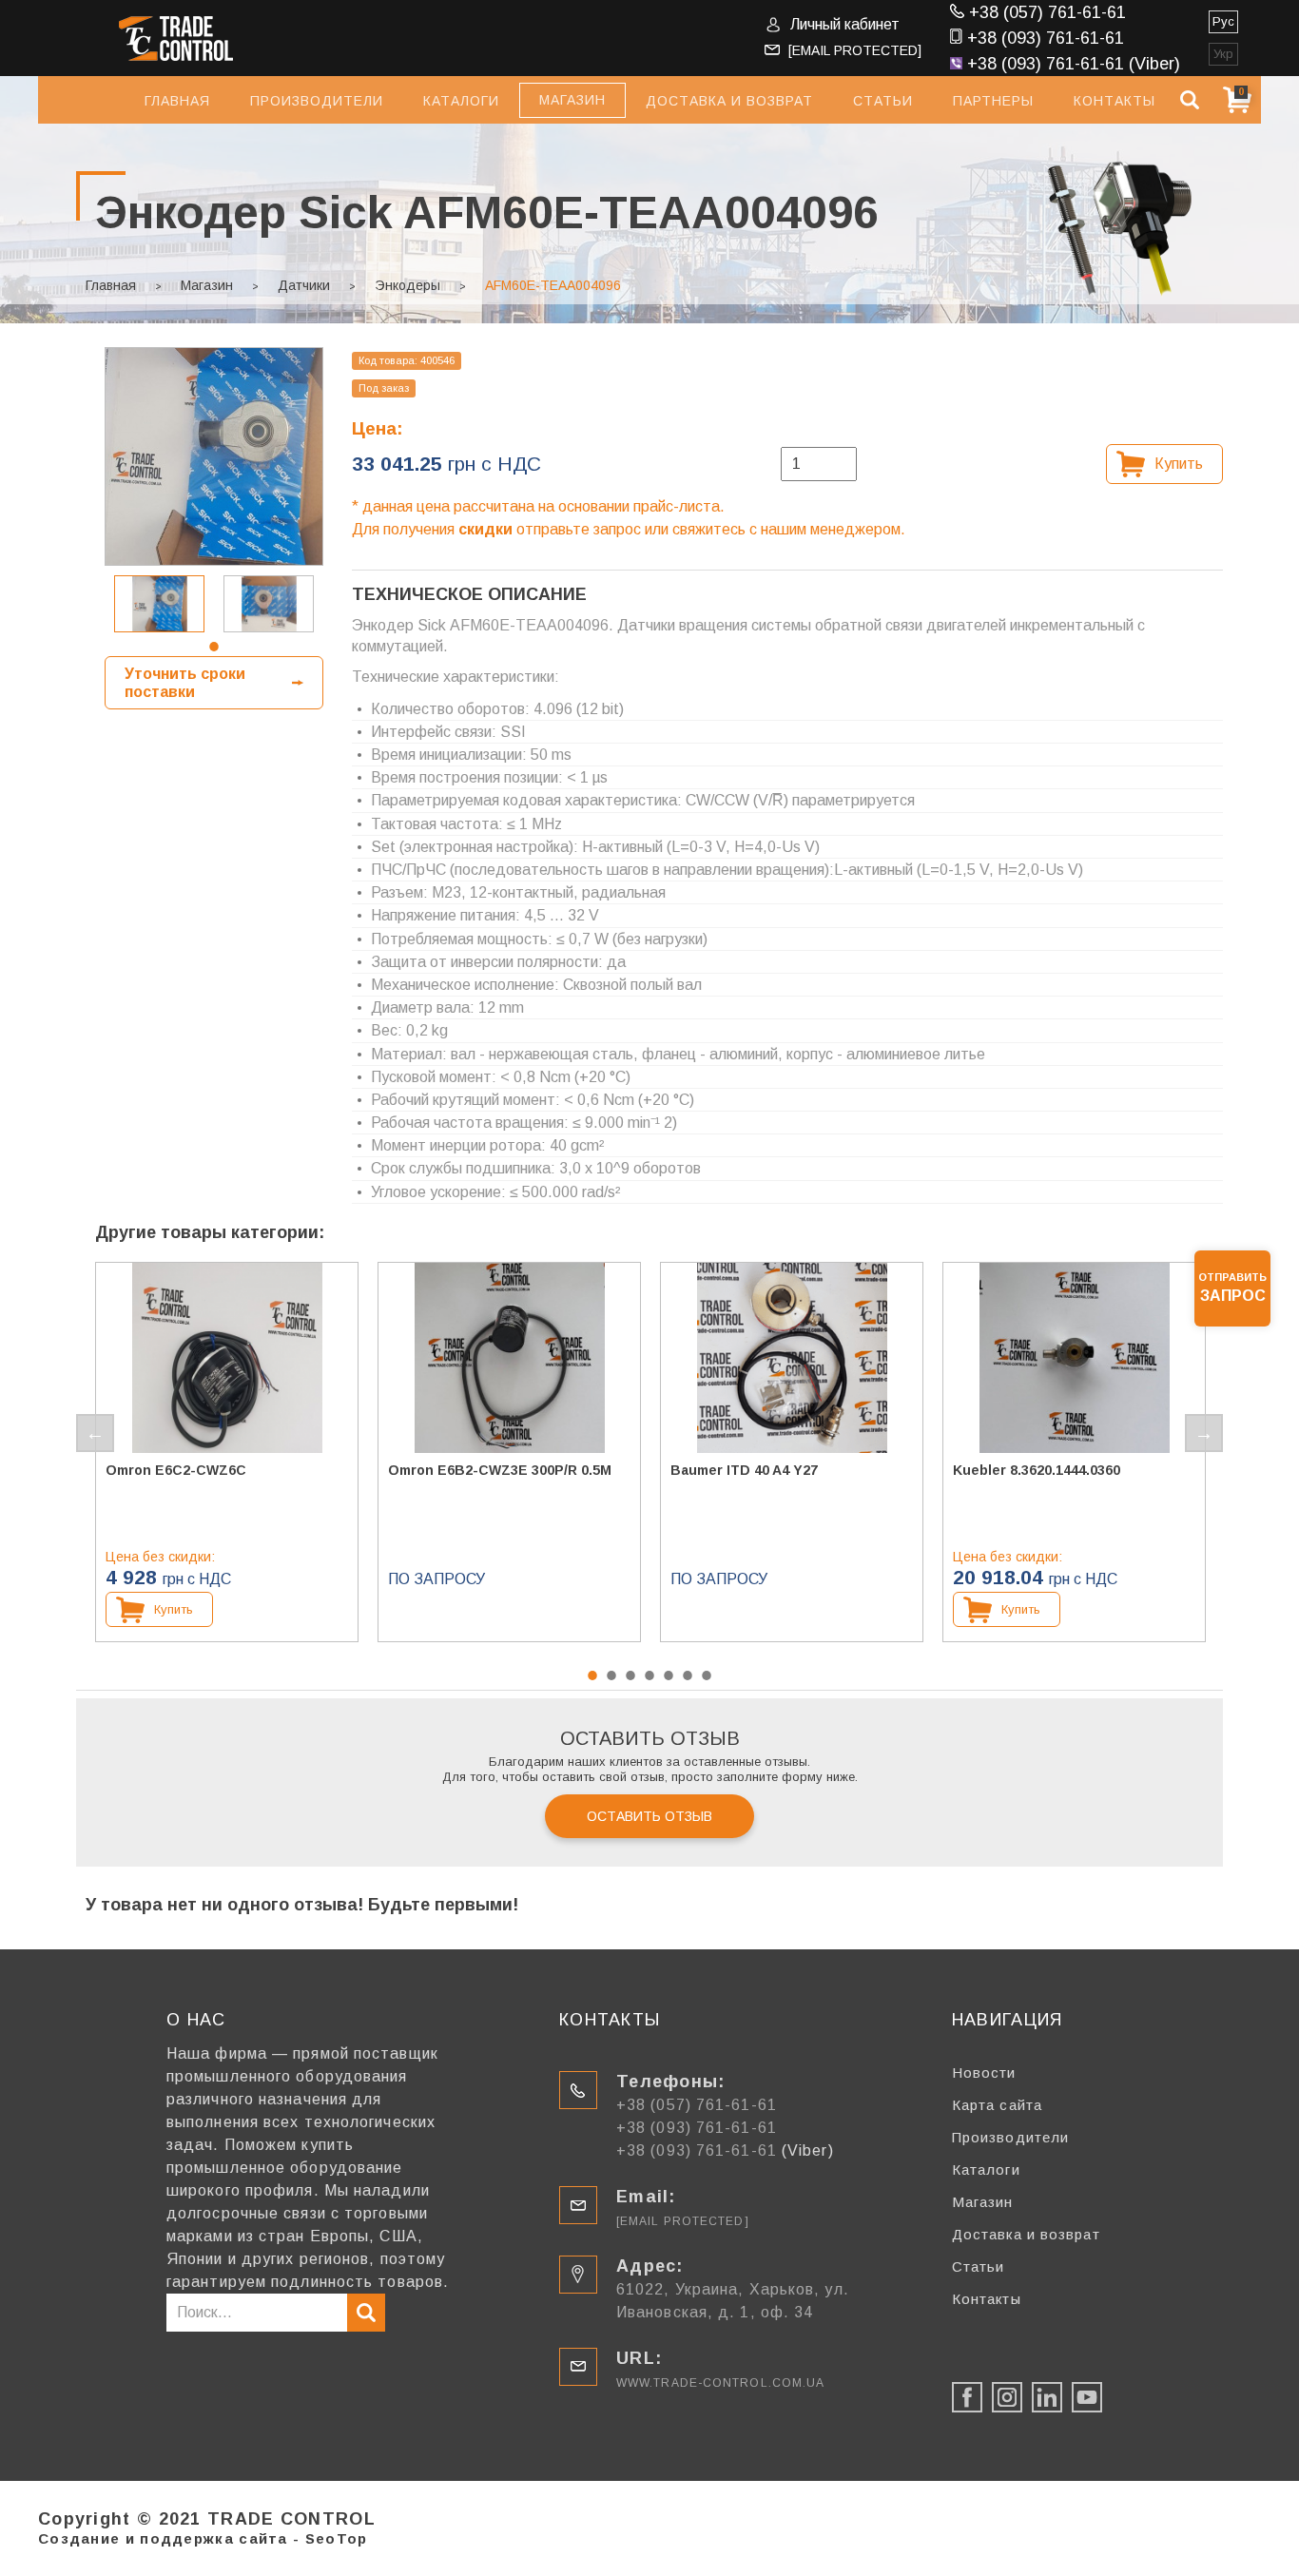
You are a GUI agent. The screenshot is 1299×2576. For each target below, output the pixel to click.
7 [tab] (707, 1675)
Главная (177, 101)
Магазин (207, 285)
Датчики (304, 285)
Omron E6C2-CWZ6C (176, 1470)
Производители (317, 101)
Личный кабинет (845, 24)
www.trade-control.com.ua (720, 2383)
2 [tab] (611, 1675)
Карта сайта (997, 2105)
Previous (95, 1433)
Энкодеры (407, 285)
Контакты (1115, 101)
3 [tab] (630, 1675)
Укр (1223, 54)
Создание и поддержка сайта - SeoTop (203, 2538)
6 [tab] (688, 1675)
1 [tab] (214, 647)
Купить (1179, 464)
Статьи (883, 101)
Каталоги (461, 101)
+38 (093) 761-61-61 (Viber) (1074, 64)
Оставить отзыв (649, 1816)
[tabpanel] (159, 604)
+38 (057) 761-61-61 (1047, 12)
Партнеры (993, 101)
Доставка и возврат (729, 101)
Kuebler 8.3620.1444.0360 (1037, 1470)
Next (1204, 1433)
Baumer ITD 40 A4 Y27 (744, 1470)
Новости (984, 2072)
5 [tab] (669, 1675)
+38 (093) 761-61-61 (1046, 38)
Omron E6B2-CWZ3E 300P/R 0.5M (500, 1470)
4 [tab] (649, 1675)
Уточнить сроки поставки (185, 683)
